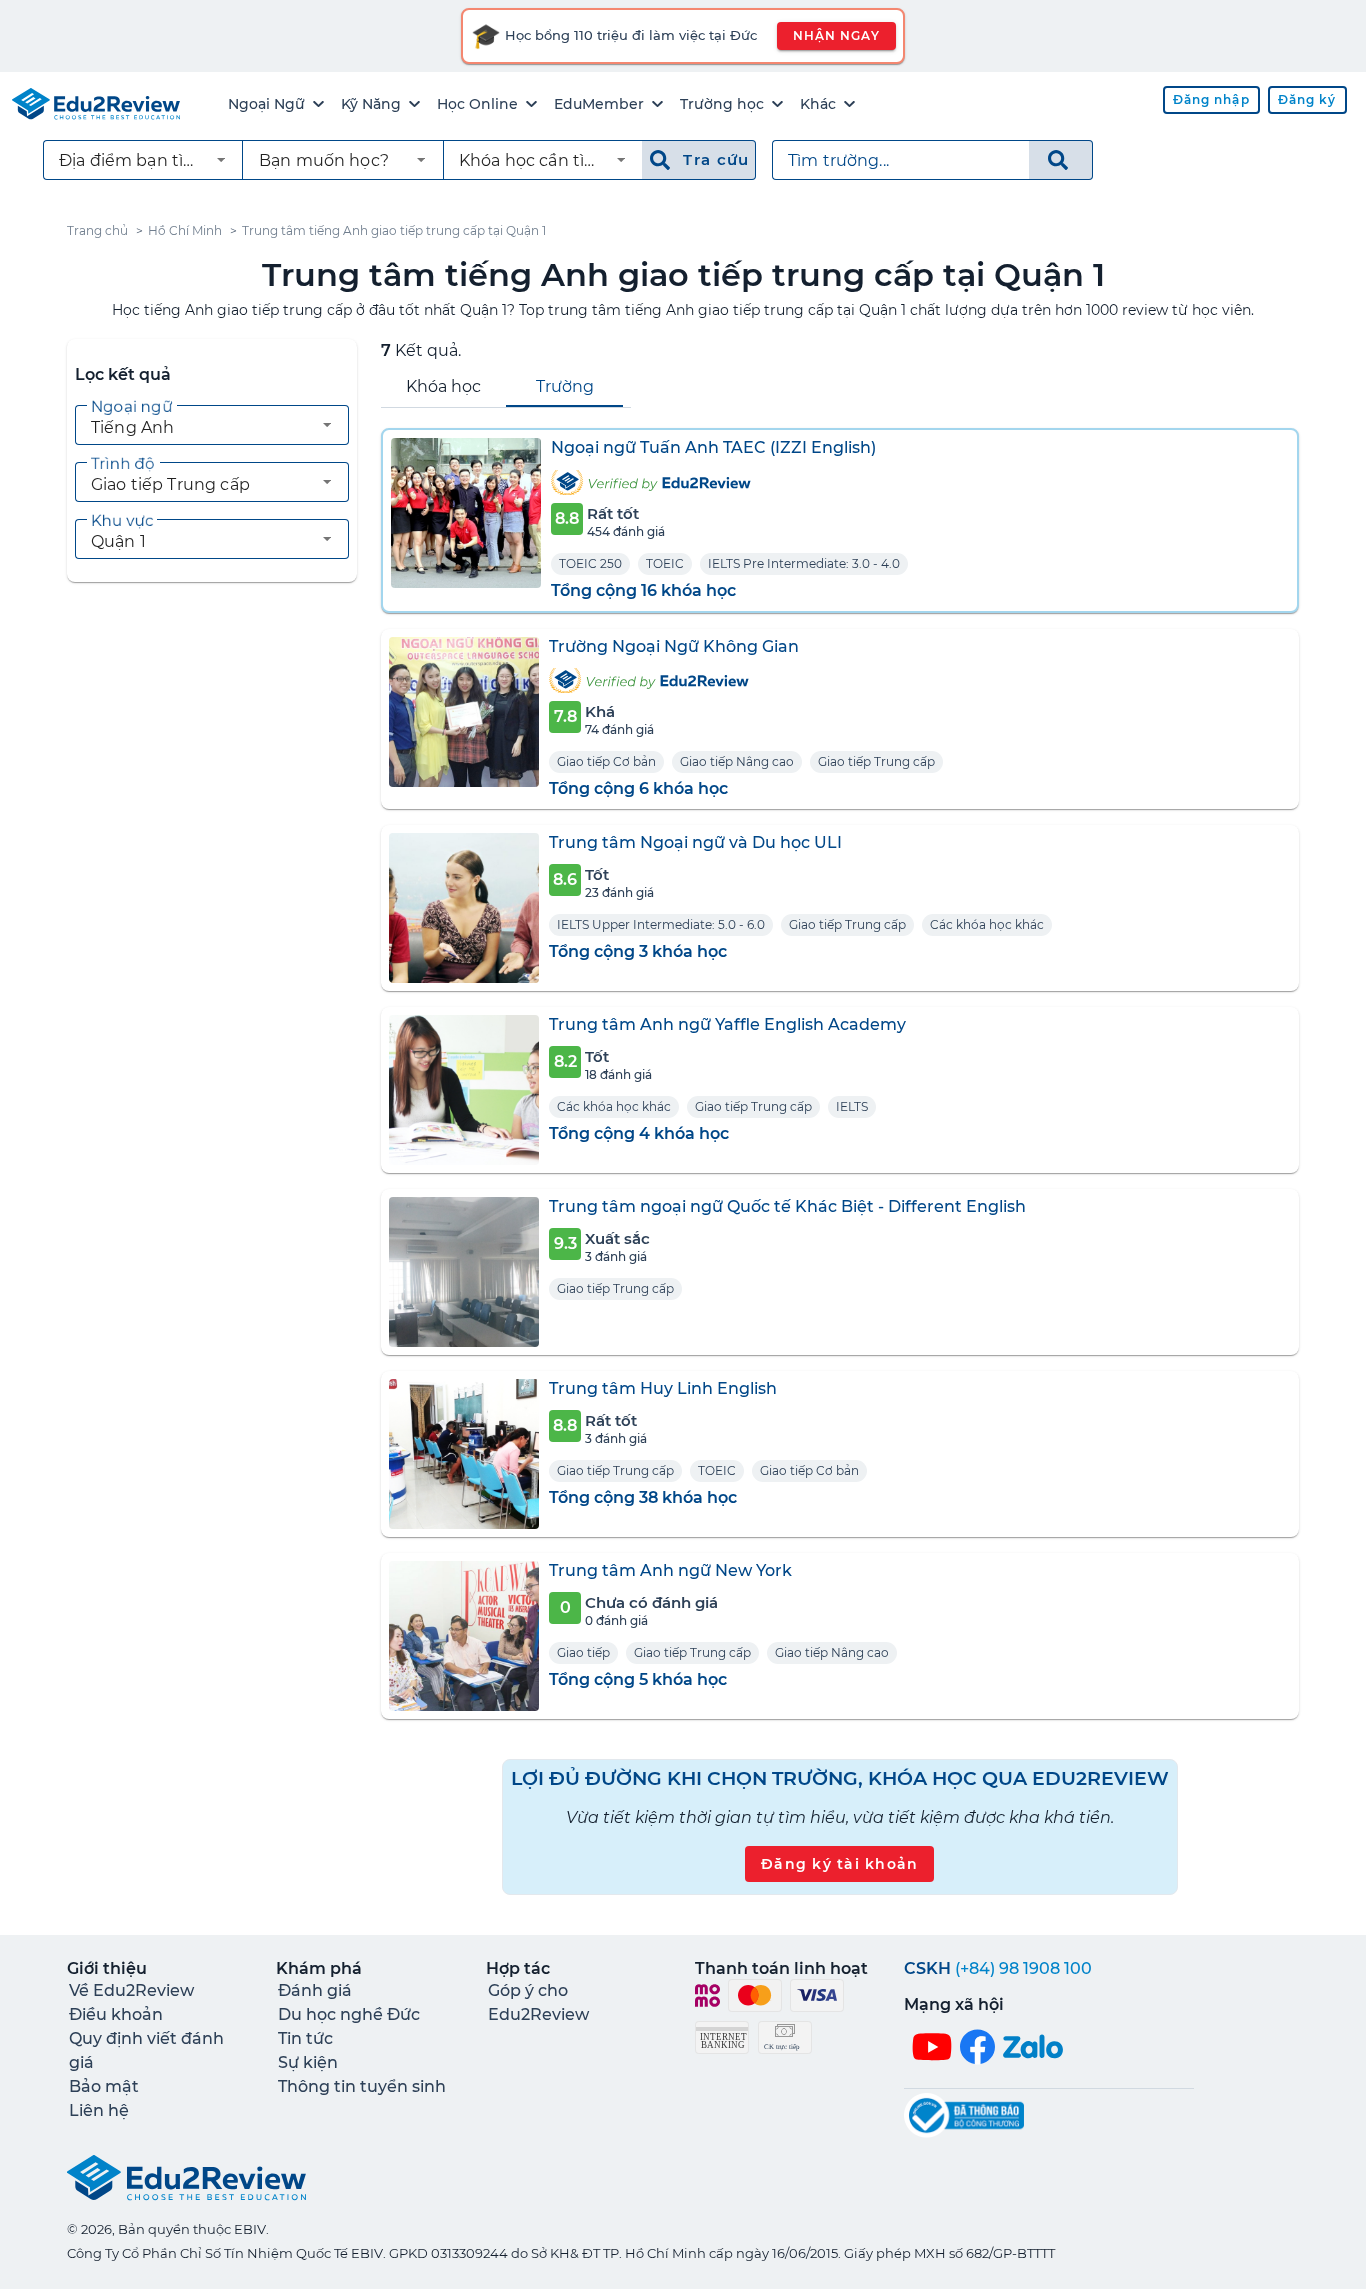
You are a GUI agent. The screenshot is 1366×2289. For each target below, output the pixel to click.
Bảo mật (104, 2086)
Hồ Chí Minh (185, 230)
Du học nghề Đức (349, 2014)
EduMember (599, 104)
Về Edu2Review (131, 1990)
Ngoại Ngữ (266, 104)
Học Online (477, 104)
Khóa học (443, 386)
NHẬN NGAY (836, 35)
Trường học (722, 104)
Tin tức (305, 2038)
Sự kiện (308, 2062)
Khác (818, 104)
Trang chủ (97, 230)
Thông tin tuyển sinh (362, 2086)
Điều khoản (116, 2014)
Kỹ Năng (371, 104)
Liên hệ (99, 2110)
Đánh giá (315, 1990)
